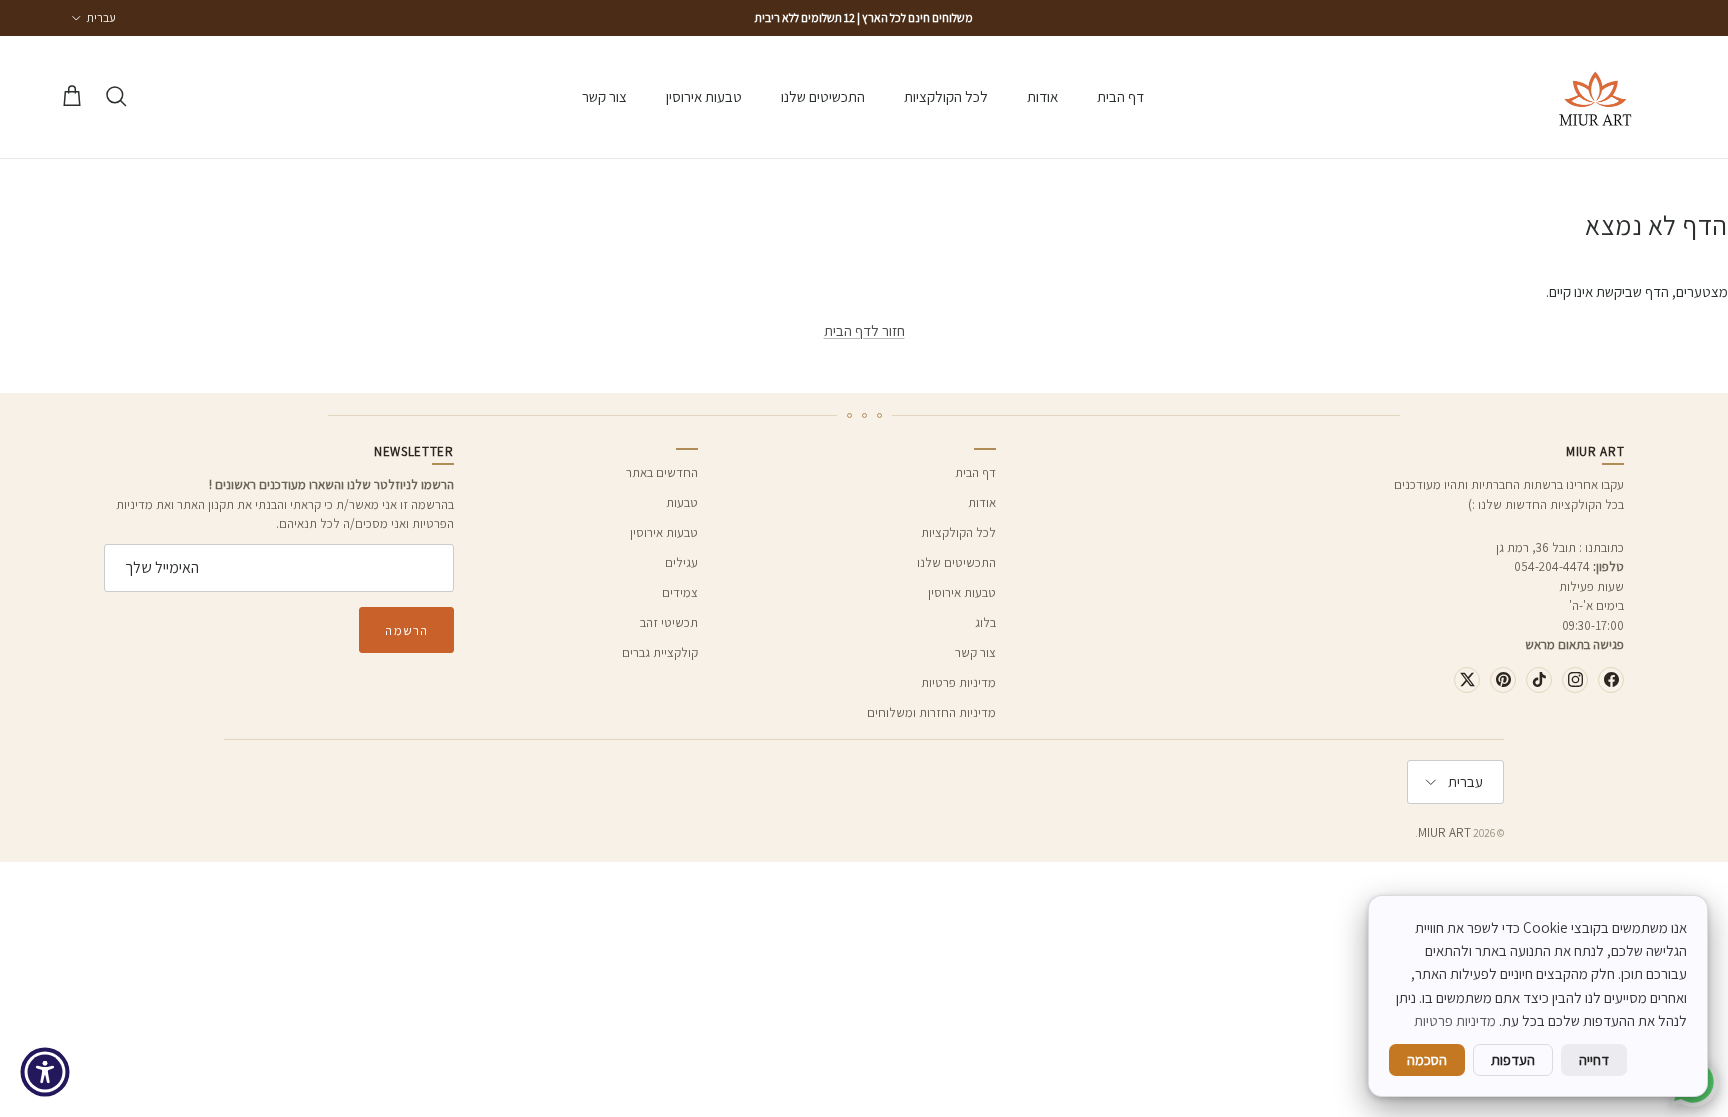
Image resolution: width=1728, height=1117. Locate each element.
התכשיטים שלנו (823, 96)
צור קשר (604, 96)
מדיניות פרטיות (958, 682)
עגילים (681, 562)
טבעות (682, 502)
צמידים (680, 592)
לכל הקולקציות (946, 96)
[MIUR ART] (1595, 97)
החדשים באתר (662, 472)
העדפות (1513, 1059)
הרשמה (406, 630)
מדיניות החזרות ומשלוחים (931, 712)
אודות (1042, 96)
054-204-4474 (1552, 566)
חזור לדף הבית (864, 330)
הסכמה (1427, 1059)
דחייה (1594, 1059)
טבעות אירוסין (704, 96)
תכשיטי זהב (669, 622)
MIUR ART (1444, 832)
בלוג (985, 622)
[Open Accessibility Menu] (45, 1072)
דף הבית (1120, 96)
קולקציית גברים (660, 652)
